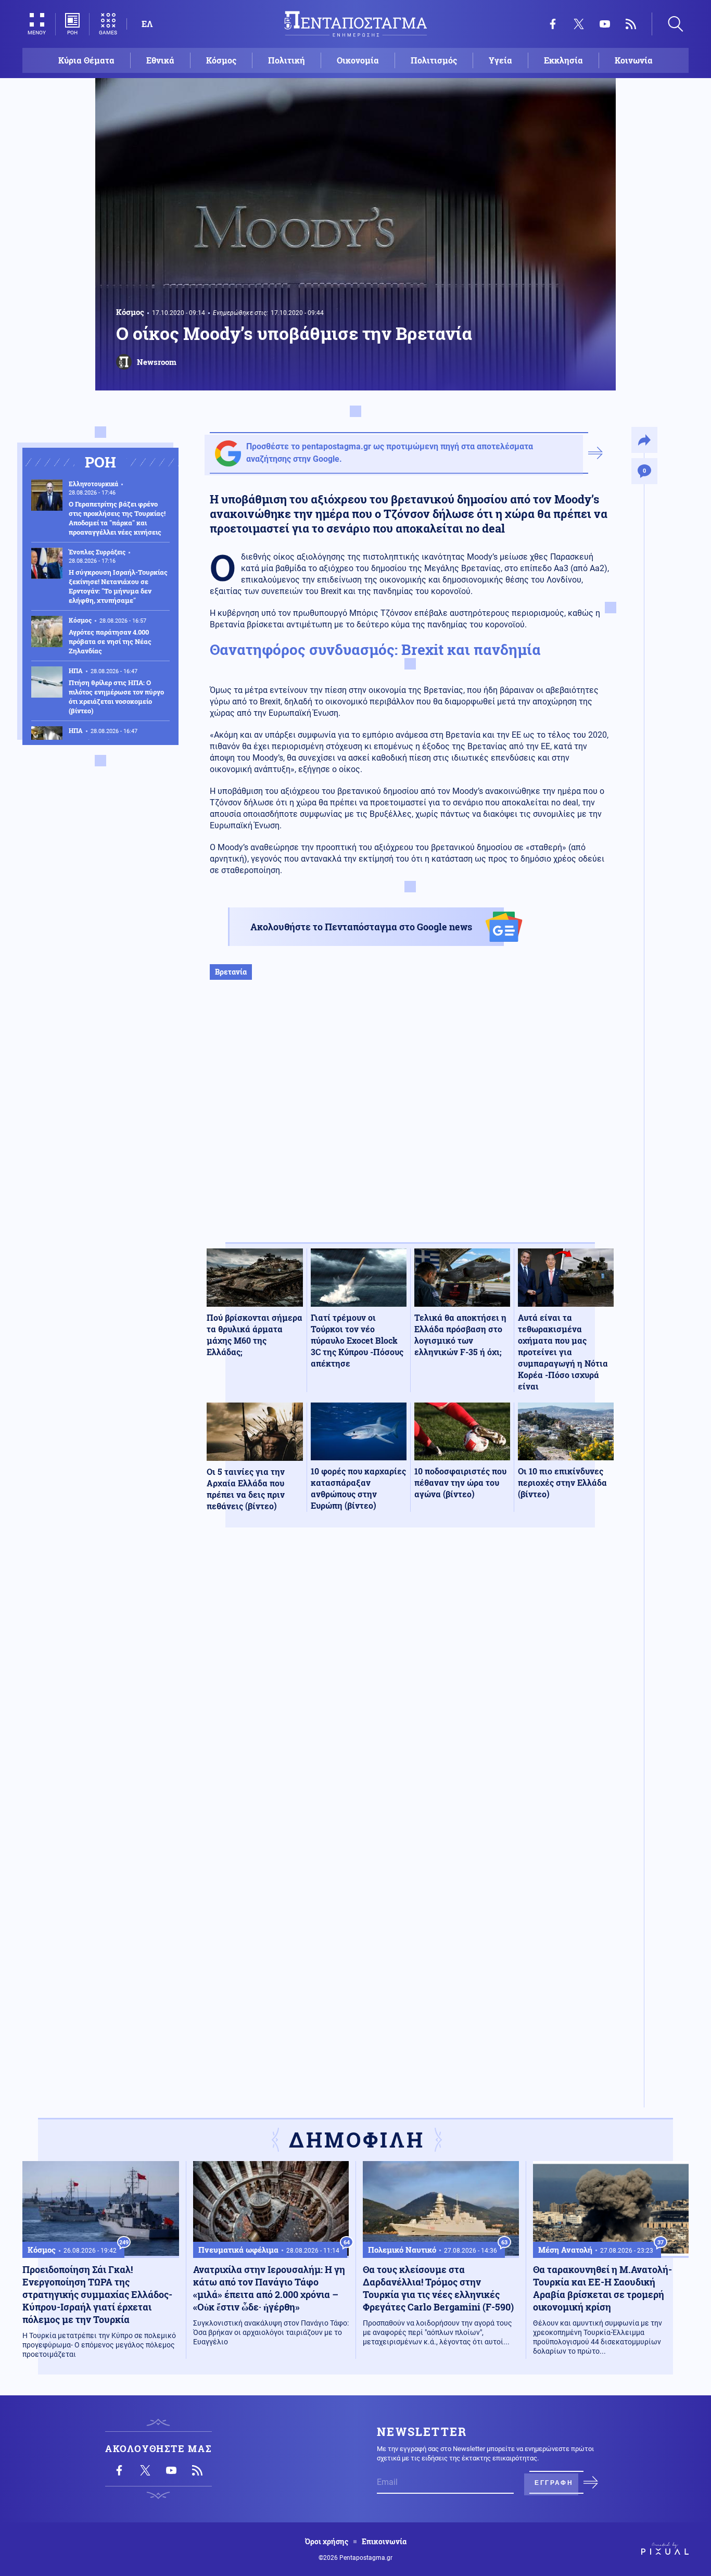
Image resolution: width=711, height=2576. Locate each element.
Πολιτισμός (434, 60)
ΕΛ (147, 24)
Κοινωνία (634, 60)
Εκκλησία (563, 60)
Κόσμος (221, 60)
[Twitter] (579, 24)
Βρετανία (231, 972)
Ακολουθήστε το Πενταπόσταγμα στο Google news (361, 927)
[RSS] (631, 24)
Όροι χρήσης (327, 2542)
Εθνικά (160, 60)
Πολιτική (287, 60)
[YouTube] (605, 24)
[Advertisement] (410, 1122)
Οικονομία (358, 60)
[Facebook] (553, 24)
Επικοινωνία (384, 2542)
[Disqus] (410, 1688)
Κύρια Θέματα (86, 60)
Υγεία (500, 60)
